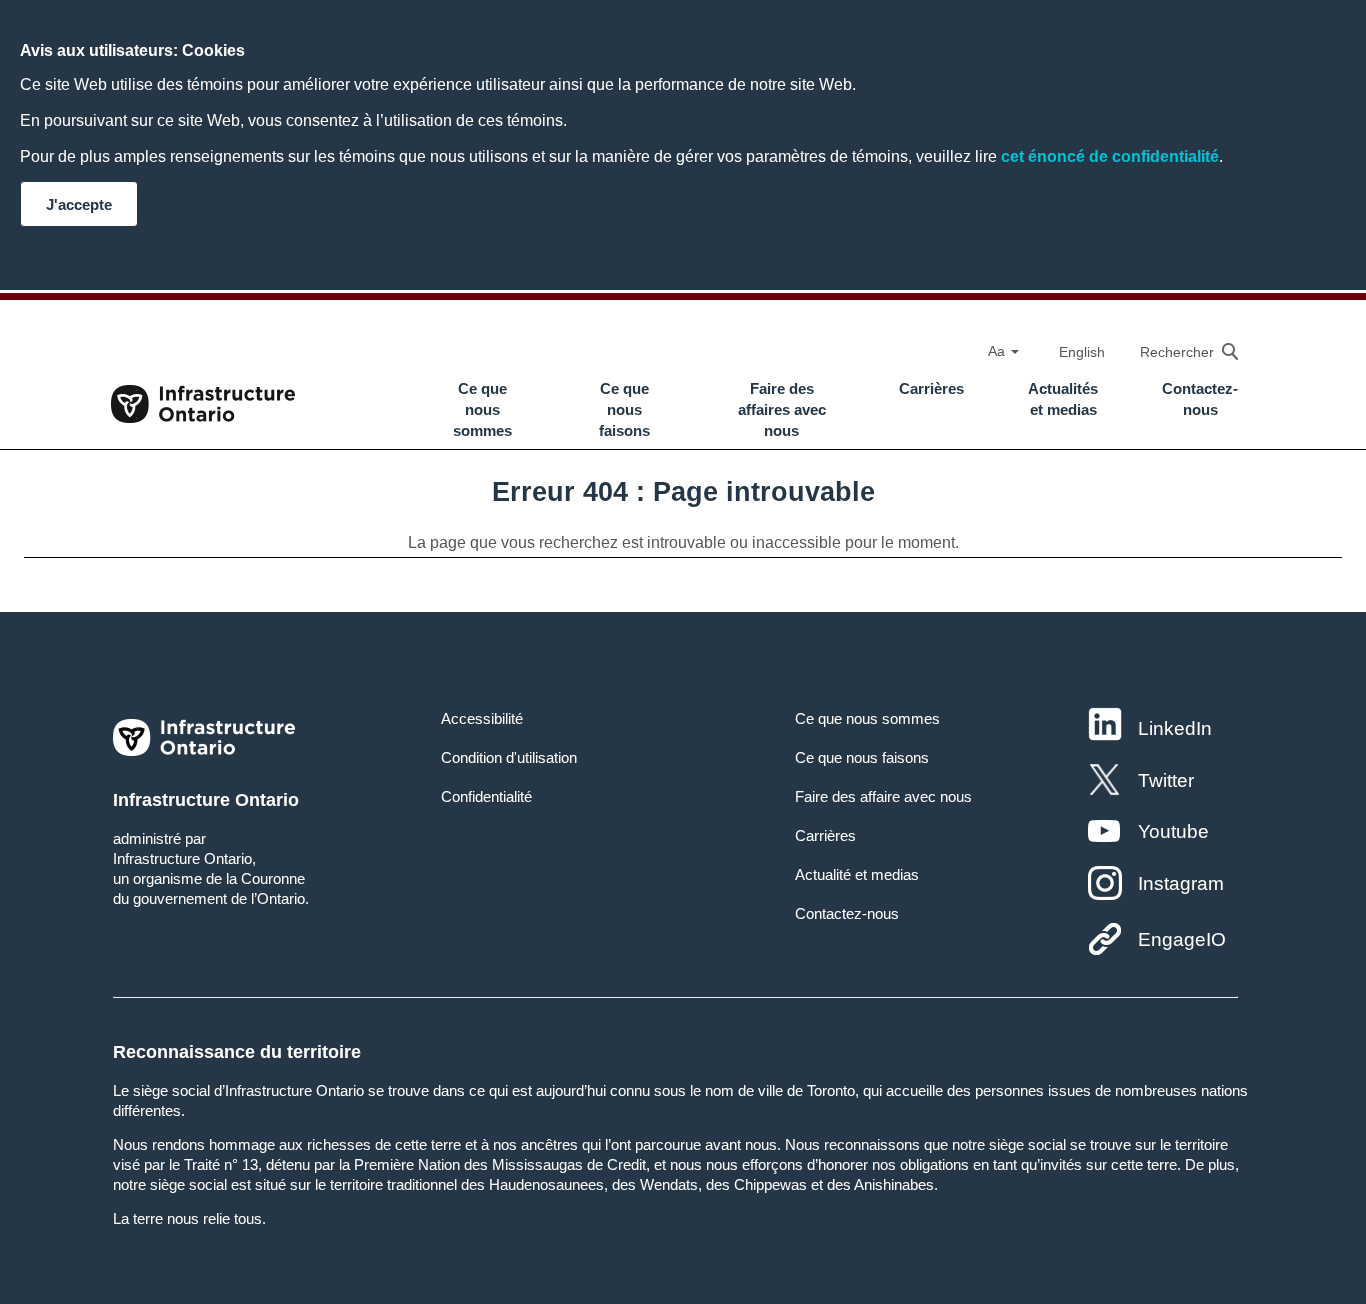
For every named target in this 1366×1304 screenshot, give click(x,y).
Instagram (1181, 883)
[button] (1179, 351)
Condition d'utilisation (509, 757)
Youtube (1173, 831)
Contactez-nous (1200, 399)
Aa (998, 351)
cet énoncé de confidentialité (1110, 156)
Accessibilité (482, 718)
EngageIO (1182, 939)
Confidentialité (486, 796)
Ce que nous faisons (624, 410)
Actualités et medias (1063, 399)
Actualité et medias (857, 874)
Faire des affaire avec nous (883, 796)
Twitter (1166, 780)
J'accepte (79, 204)
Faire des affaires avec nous (782, 410)
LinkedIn (1175, 728)
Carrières (931, 389)
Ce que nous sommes (482, 410)
